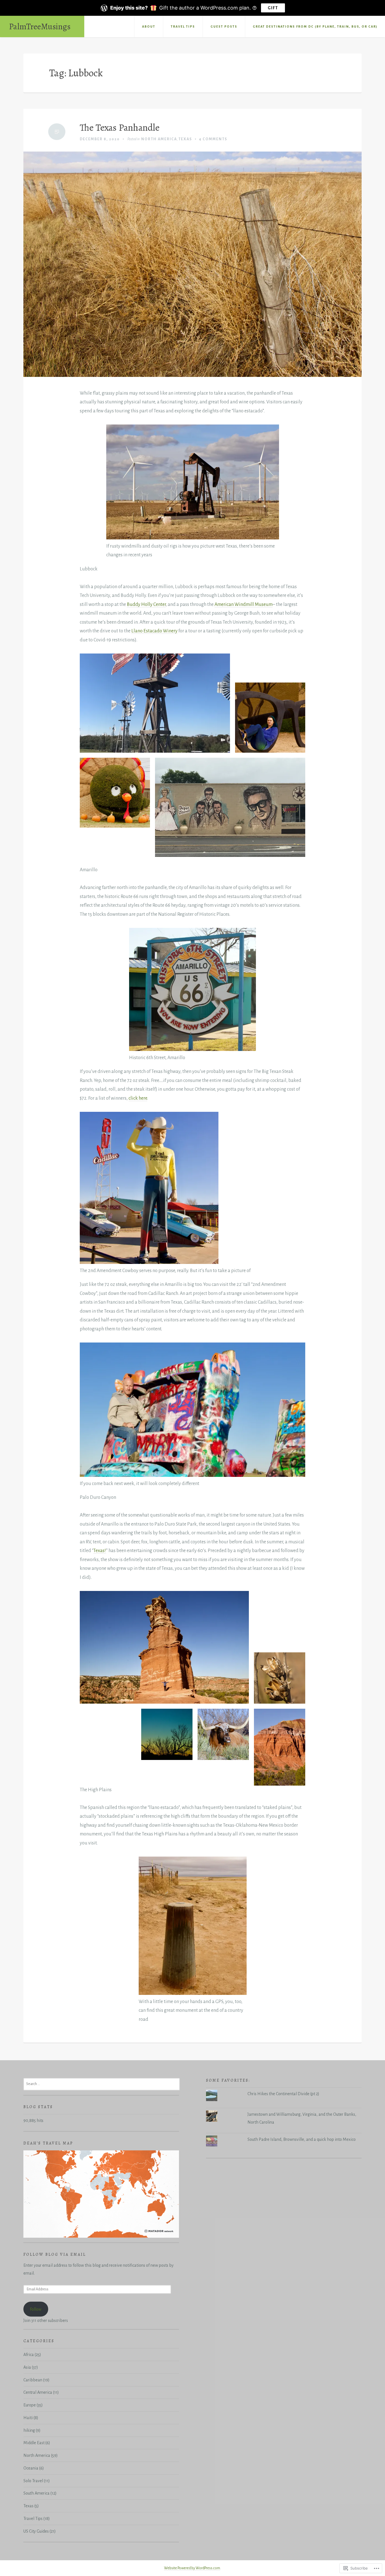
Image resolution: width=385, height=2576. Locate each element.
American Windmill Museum (244, 604)
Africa (29, 2355)
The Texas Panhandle (120, 128)
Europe (30, 2405)
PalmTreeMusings (40, 26)
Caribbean (33, 2380)
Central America (38, 2392)
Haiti (28, 2418)
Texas (185, 139)
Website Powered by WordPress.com (192, 2568)
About (149, 26)
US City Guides (36, 2531)
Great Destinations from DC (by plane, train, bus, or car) (315, 26)
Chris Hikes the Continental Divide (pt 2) (283, 2094)
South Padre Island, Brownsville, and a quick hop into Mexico (302, 2139)
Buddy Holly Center (146, 604)
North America (159, 139)
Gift (273, 8)
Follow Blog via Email (55, 2254)
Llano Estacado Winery (154, 631)
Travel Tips (183, 26)
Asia (27, 2367)
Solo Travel (33, 2481)
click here (138, 1098)
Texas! (100, 1551)
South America (36, 2493)
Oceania (31, 2468)
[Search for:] (102, 2084)
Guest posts (224, 26)
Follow (36, 2309)
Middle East (34, 2443)
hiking (29, 2430)
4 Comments (213, 139)
